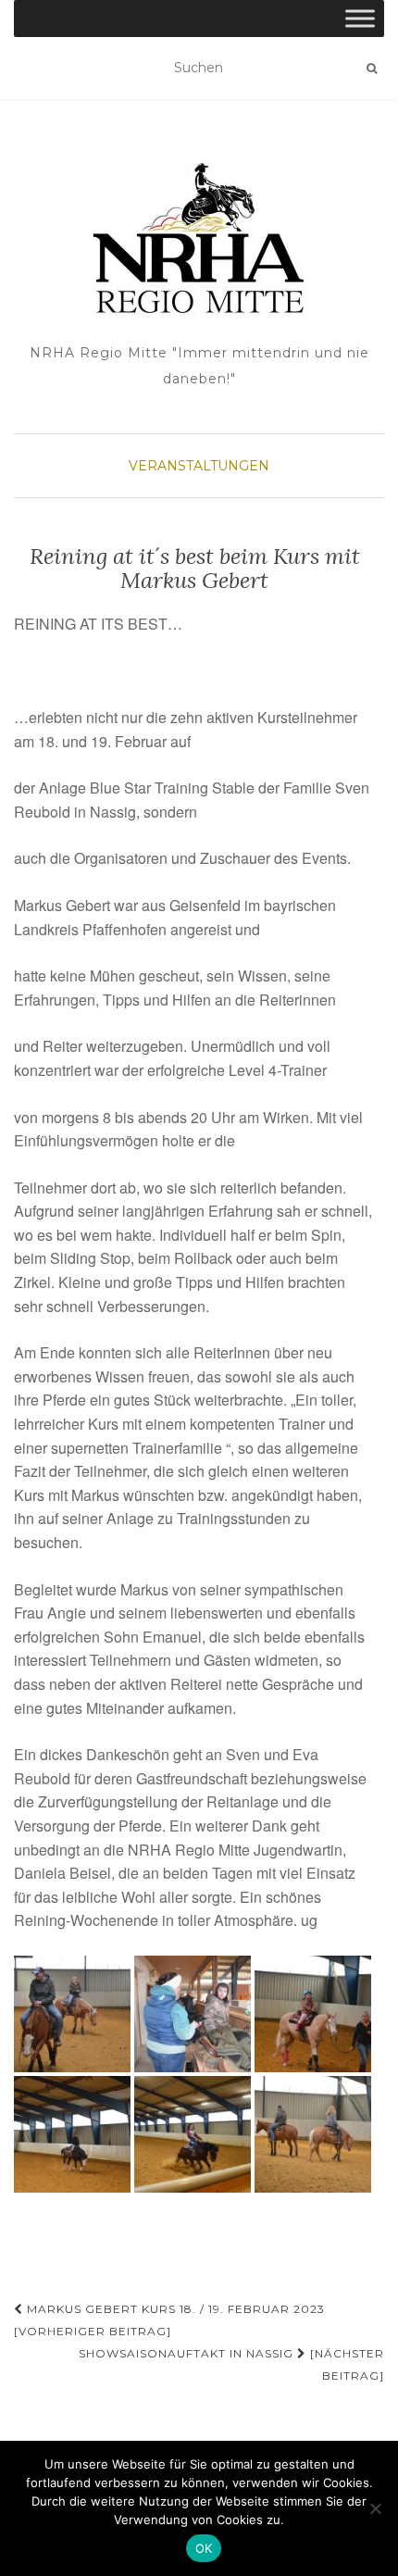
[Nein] (375, 2508)
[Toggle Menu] (360, 18)
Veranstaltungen (199, 466)
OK (204, 2548)
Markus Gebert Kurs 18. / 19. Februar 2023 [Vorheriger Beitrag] (169, 2320)
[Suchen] (372, 69)
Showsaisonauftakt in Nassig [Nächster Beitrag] (231, 2364)
